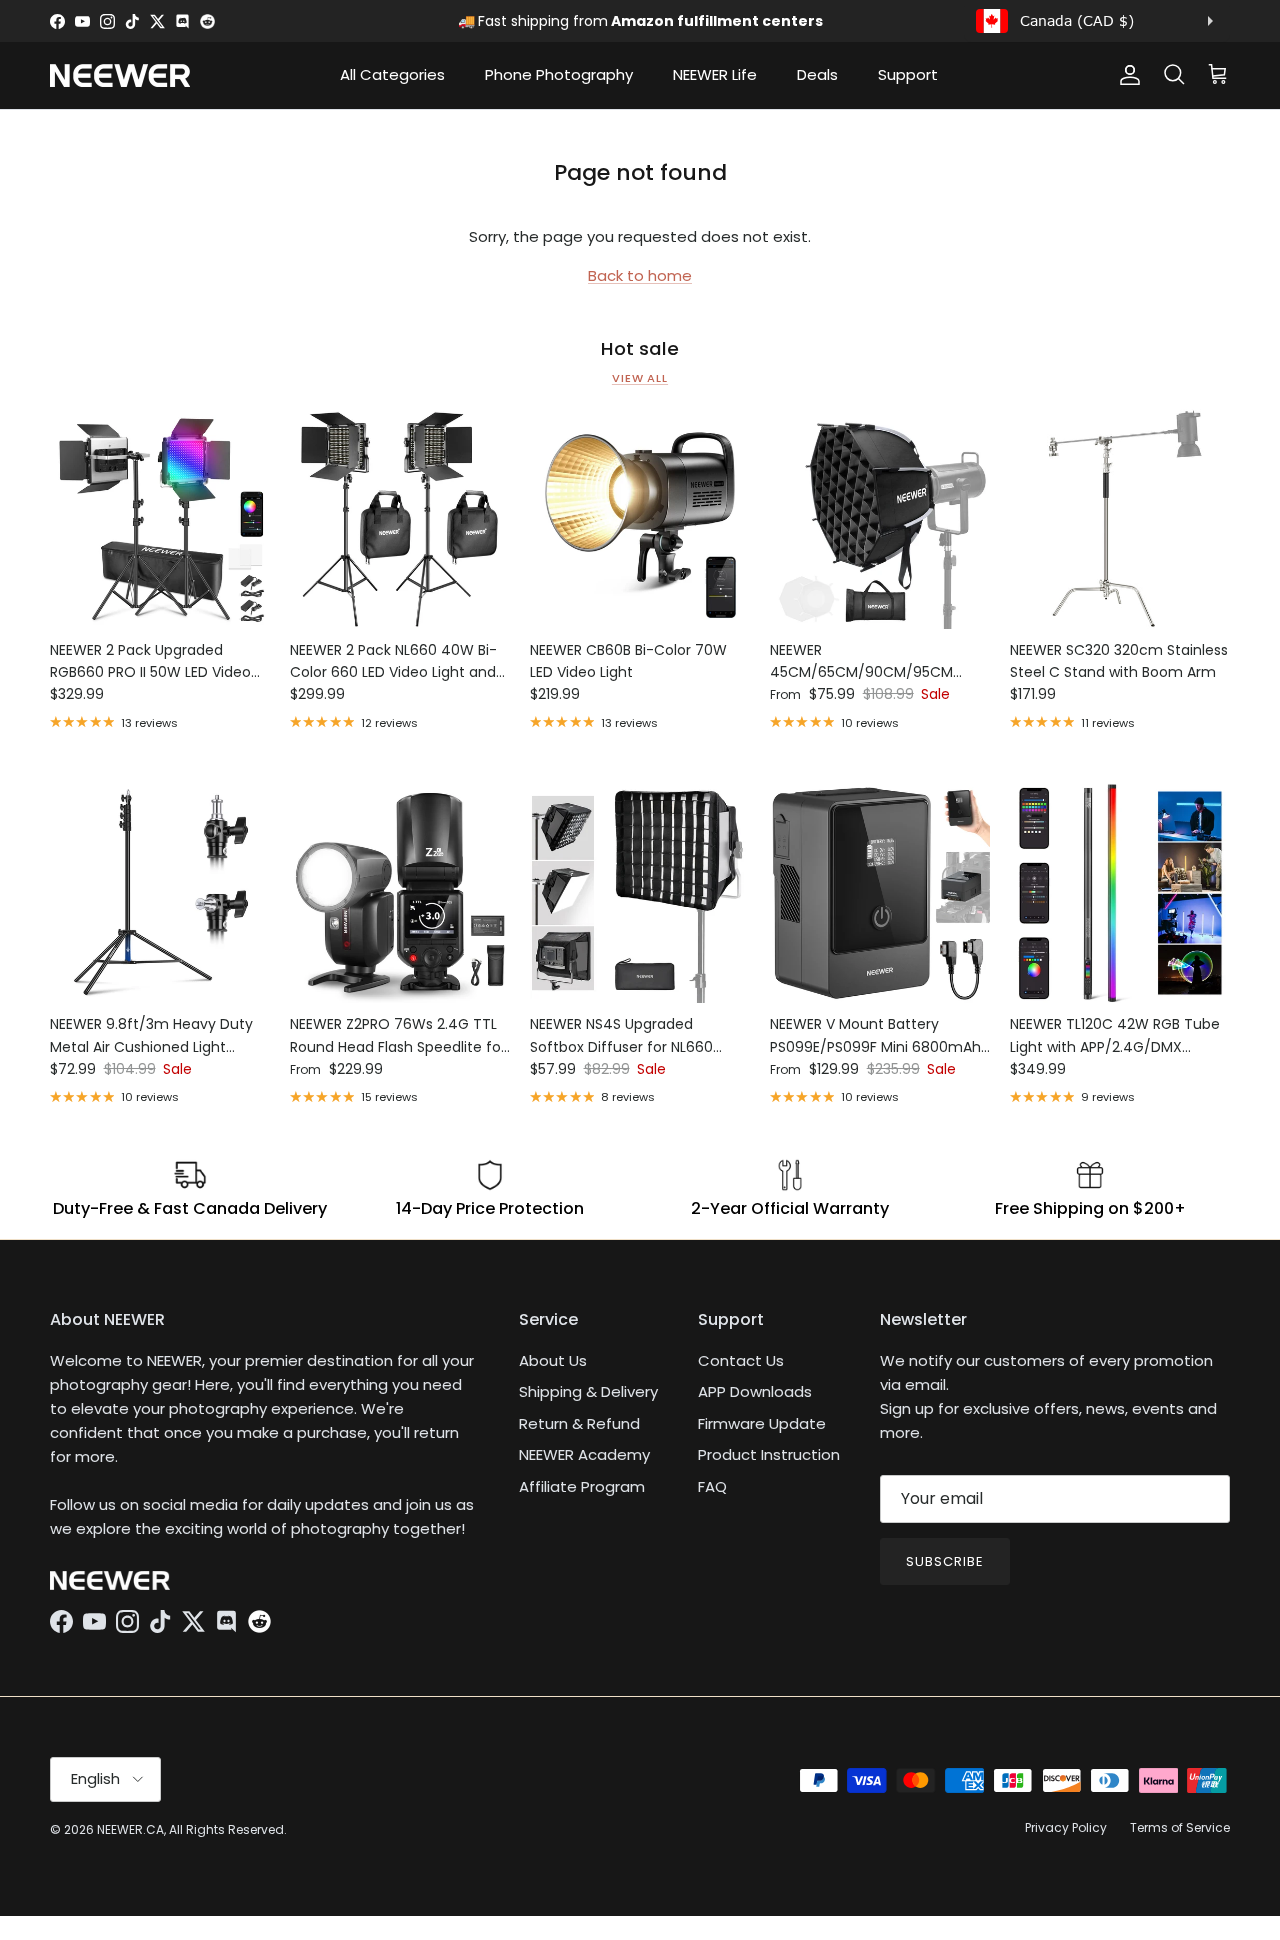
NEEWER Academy (584, 1454)
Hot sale (640, 349)
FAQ (712, 1486)
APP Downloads (755, 1391)
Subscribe (945, 1561)
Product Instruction (769, 1454)
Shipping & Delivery (588, 1391)
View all (640, 378)
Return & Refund (579, 1423)
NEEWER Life (715, 74)
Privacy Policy (1066, 1827)
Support (908, 74)
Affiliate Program (582, 1486)
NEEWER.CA (130, 1829)
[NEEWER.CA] (120, 75)
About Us (553, 1360)
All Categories (392, 74)
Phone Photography (559, 74)
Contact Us (741, 1360)
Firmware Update (762, 1423)
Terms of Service (1180, 1827)
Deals (817, 74)
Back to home (640, 275)
